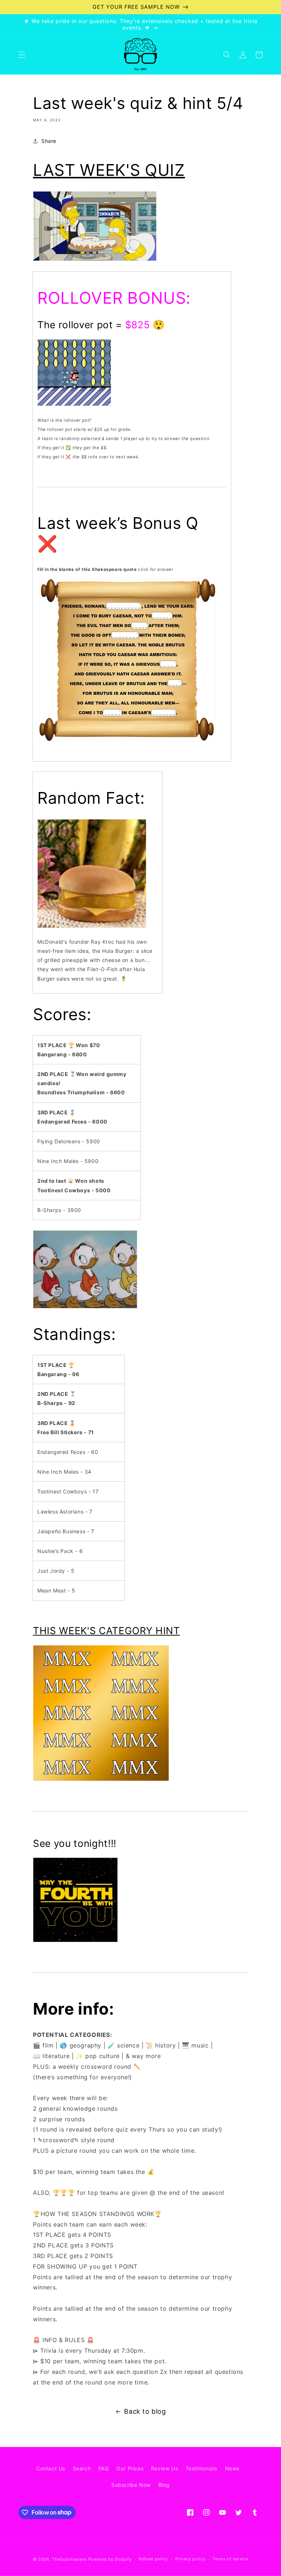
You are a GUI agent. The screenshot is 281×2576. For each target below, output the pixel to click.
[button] (22, 55)
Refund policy (153, 2559)
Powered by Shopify (110, 2559)
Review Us (164, 2468)
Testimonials (201, 2468)
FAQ (104, 2468)
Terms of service (230, 2559)
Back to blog (145, 2411)
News (232, 2468)
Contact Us (51, 2468)
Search (82, 2468)
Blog (164, 2485)
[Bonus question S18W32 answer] (127, 741)
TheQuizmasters (69, 2559)
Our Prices (130, 2468)
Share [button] (49, 141)
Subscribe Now (131, 2485)
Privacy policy (190, 2559)
